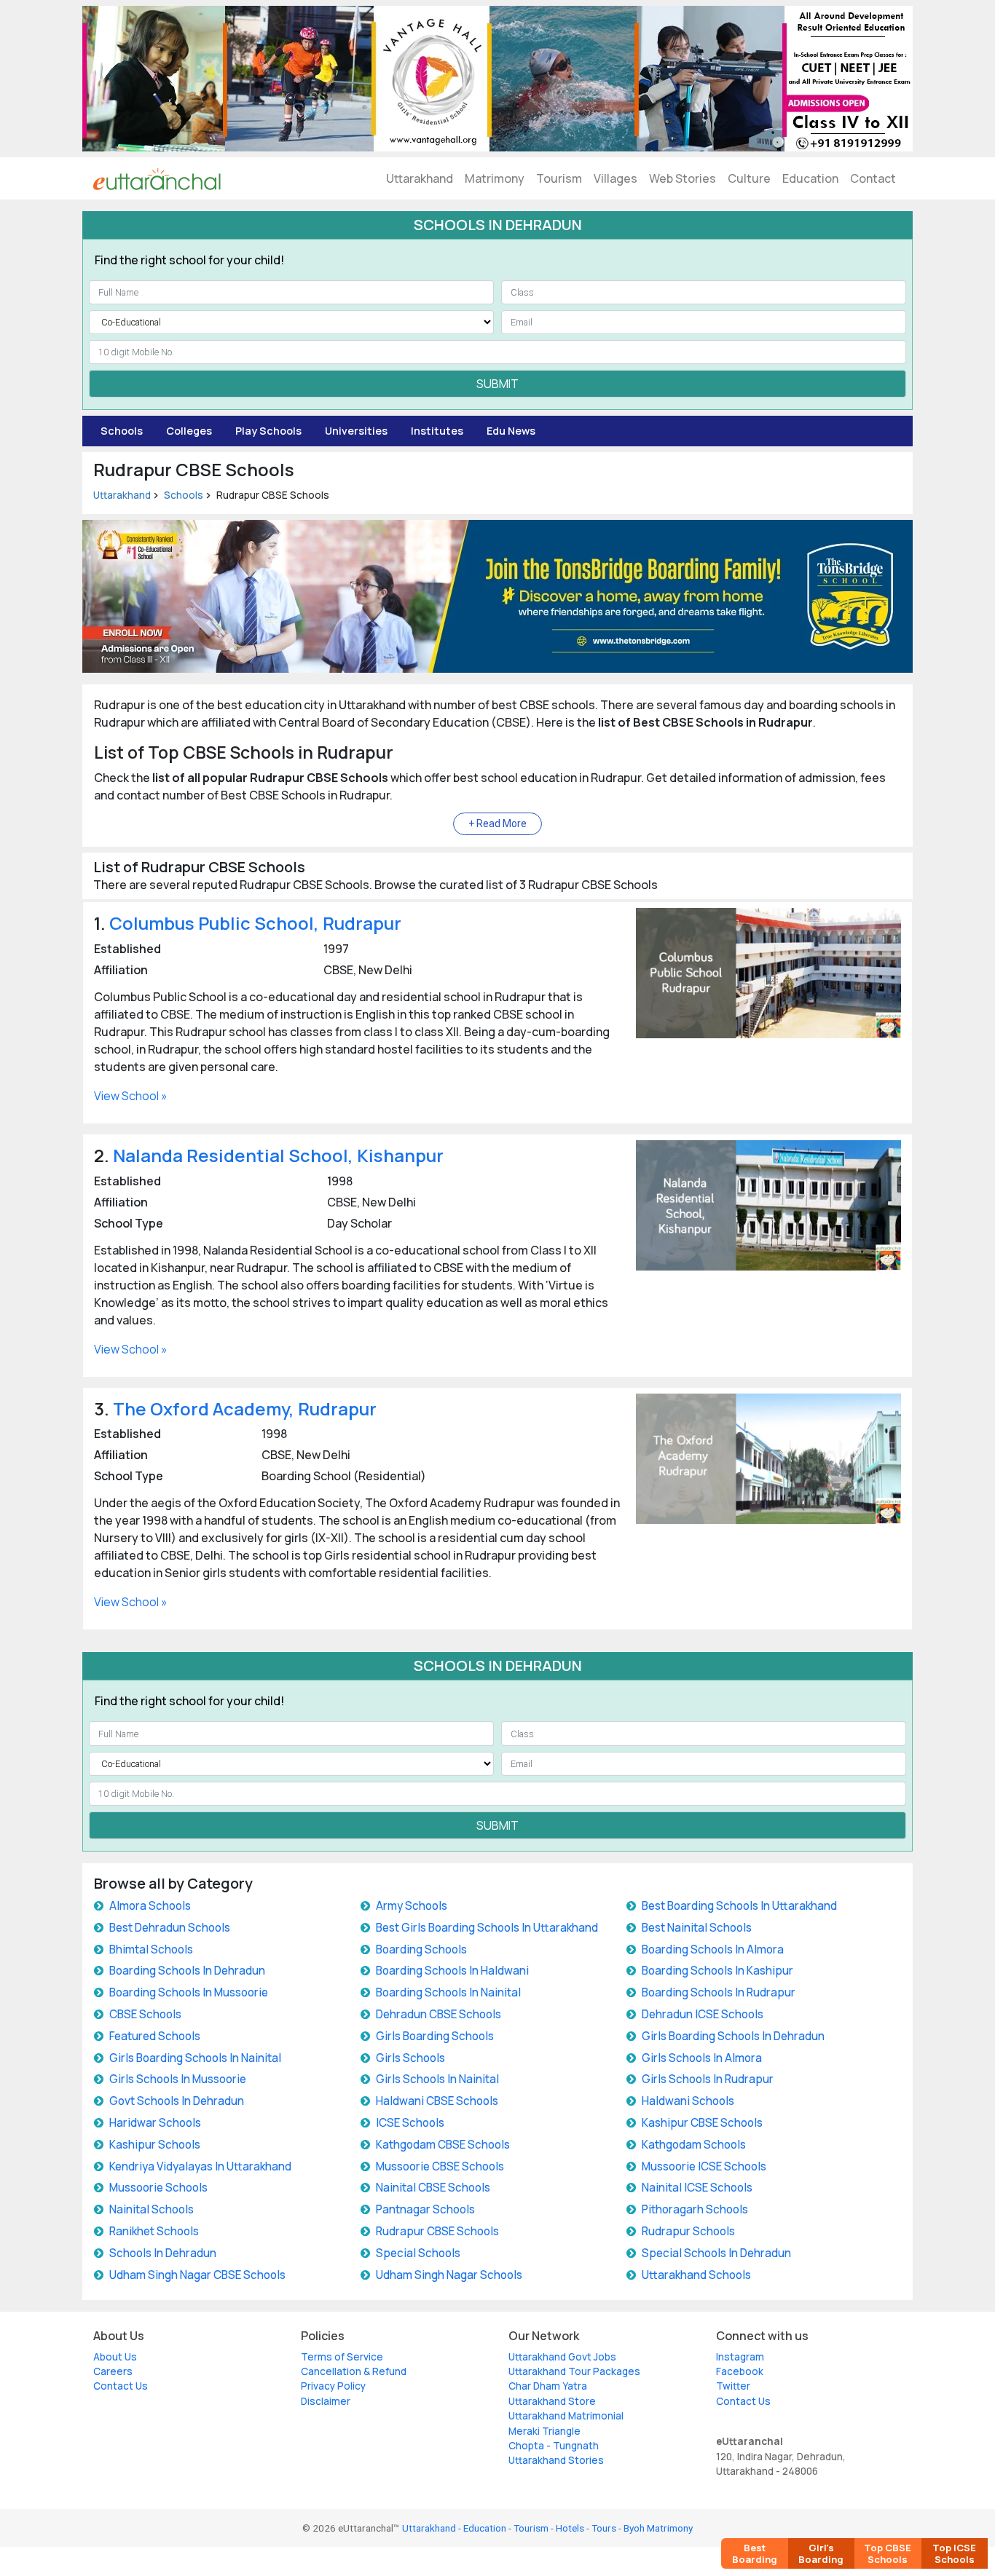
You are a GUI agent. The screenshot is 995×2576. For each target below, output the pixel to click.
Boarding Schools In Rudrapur (719, 1992)
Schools (122, 431)
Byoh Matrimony (658, 2528)
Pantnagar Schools (425, 2209)
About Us (115, 2357)
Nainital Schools (152, 2209)
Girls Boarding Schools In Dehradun (733, 2036)
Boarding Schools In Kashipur (717, 1971)
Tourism (559, 178)
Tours (604, 2528)
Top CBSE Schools (888, 2553)
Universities (356, 431)
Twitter (733, 2386)
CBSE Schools (145, 2014)
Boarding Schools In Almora (713, 1949)
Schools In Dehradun (163, 2253)
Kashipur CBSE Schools (702, 2123)
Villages (616, 178)
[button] (497, 824)
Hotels (570, 2528)
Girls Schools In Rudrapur (708, 2079)
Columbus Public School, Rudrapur (255, 923)
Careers (113, 2371)
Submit (497, 384)
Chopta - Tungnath (554, 2446)
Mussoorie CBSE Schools (440, 2166)
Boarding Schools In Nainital (448, 1992)
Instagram (740, 2357)
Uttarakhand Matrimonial (566, 2416)
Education (810, 178)
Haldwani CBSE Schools (437, 2101)
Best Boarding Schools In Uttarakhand (739, 1906)
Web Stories (683, 178)
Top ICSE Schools (954, 2553)
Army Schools (412, 1906)
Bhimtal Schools (151, 1949)
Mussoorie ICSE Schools (704, 2166)
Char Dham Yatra (548, 2386)
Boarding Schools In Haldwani (452, 1971)
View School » (131, 1096)
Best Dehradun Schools (170, 1928)
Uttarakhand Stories (556, 2460)
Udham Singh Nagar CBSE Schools (197, 2275)
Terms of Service (342, 2357)
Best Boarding (755, 2553)
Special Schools (418, 2253)
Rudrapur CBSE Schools (437, 2231)
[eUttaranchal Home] (157, 178)
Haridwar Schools (155, 2123)
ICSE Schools (410, 2123)
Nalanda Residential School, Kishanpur (278, 1155)
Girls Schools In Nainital (437, 2079)
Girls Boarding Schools (435, 2036)
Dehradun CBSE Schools (438, 2014)
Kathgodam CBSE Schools (443, 2145)
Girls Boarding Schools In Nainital (195, 2058)
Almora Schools (150, 1906)
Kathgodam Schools (694, 2145)
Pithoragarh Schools (695, 2209)
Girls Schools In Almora (702, 2058)
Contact (873, 178)
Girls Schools (410, 2058)
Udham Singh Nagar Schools (449, 2275)
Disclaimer (326, 2401)
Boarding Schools (421, 1949)
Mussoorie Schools (158, 2188)
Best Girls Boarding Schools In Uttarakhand (487, 1928)
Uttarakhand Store (552, 2401)
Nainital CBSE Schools (433, 2188)
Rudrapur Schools (688, 2231)
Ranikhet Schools (154, 2231)
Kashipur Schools (155, 2145)
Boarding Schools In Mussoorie (189, 1992)
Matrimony (495, 178)
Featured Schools (155, 2036)
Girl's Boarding (821, 2553)
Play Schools (268, 431)
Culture (749, 178)
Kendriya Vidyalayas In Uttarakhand (200, 2166)
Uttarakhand (420, 178)
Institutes (437, 431)
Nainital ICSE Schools (697, 2188)
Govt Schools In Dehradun (177, 2101)
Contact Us (121, 2386)
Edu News (511, 431)
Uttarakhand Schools (696, 2275)
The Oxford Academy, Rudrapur (245, 1408)
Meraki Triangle (544, 2431)
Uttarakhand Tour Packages (574, 2371)
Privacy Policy (333, 2386)
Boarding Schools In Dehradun (187, 1971)
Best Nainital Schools (697, 1928)
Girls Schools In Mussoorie (178, 2079)
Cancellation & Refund (354, 2371)
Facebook (740, 2371)
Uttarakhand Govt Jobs (562, 2357)
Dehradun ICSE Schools (703, 2014)
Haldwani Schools (688, 2101)
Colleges (189, 431)
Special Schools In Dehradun (716, 2253)
